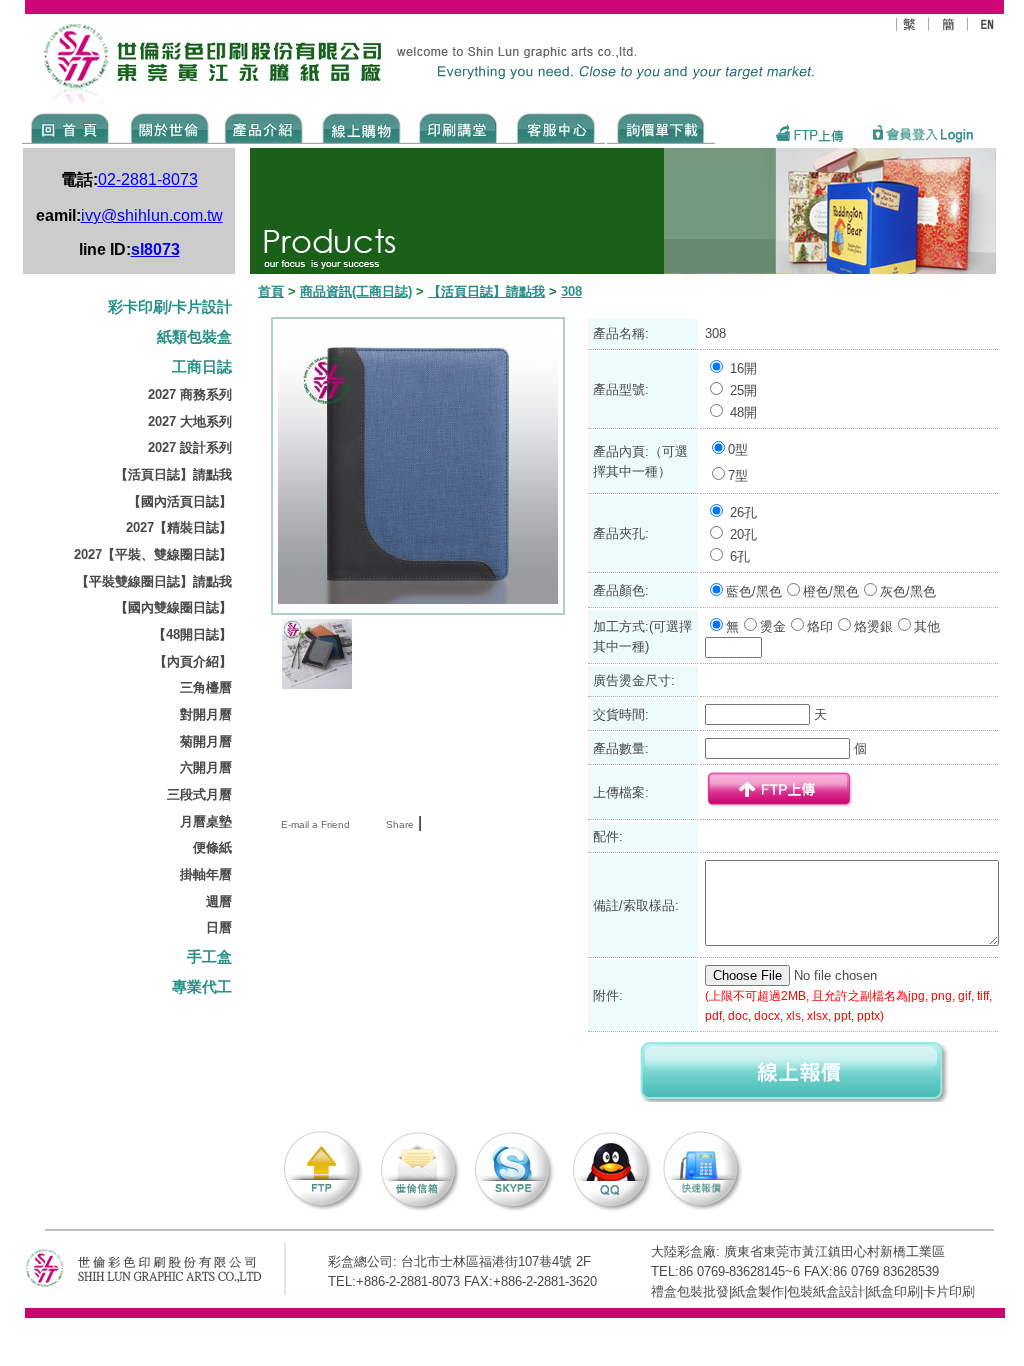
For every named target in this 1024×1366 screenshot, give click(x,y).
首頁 (271, 291)
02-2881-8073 (148, 179)
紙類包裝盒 (194, 337)
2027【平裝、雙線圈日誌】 (153, 554)
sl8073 (155, 249)
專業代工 (202, 987)
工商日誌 (202, 367)
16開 (743, 368)
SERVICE (557, 127)
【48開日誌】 (192, 634)
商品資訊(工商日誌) (356, 291)
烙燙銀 (873, 626)
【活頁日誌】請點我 (173, 474)
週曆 (219, 901)
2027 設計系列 (190, 447)
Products (262, 127)
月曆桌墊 (206, 821)
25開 (743, 390)
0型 (738, 449)
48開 (743, 412)
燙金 (773, 626)
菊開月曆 (206, 741)
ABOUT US (166, 127)
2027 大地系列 (190, 421)
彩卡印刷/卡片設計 (170, 307)
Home (70, 127)
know (458, 127)
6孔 (740, 556)
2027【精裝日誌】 (179, 527)
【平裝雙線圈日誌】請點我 (154, 581)
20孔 (743, 534)
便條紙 (212, 847)
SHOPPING (360, 127)
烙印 (820, 626)
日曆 (219, 927)
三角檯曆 (206, 687)
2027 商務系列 (190, 394)
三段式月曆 (199, 794)
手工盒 (209, 957)
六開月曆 (206, 767)
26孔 (743, 512)
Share (400, 824)
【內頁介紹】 (193, 661)
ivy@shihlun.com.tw (152, 215)
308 (571, 291)
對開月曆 (206, 714)
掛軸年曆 (206, 874)
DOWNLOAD (661, 127)
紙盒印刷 (894, 1291)
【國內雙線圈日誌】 (173, 607)
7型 (738, 475)
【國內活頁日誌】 (180, 501)
